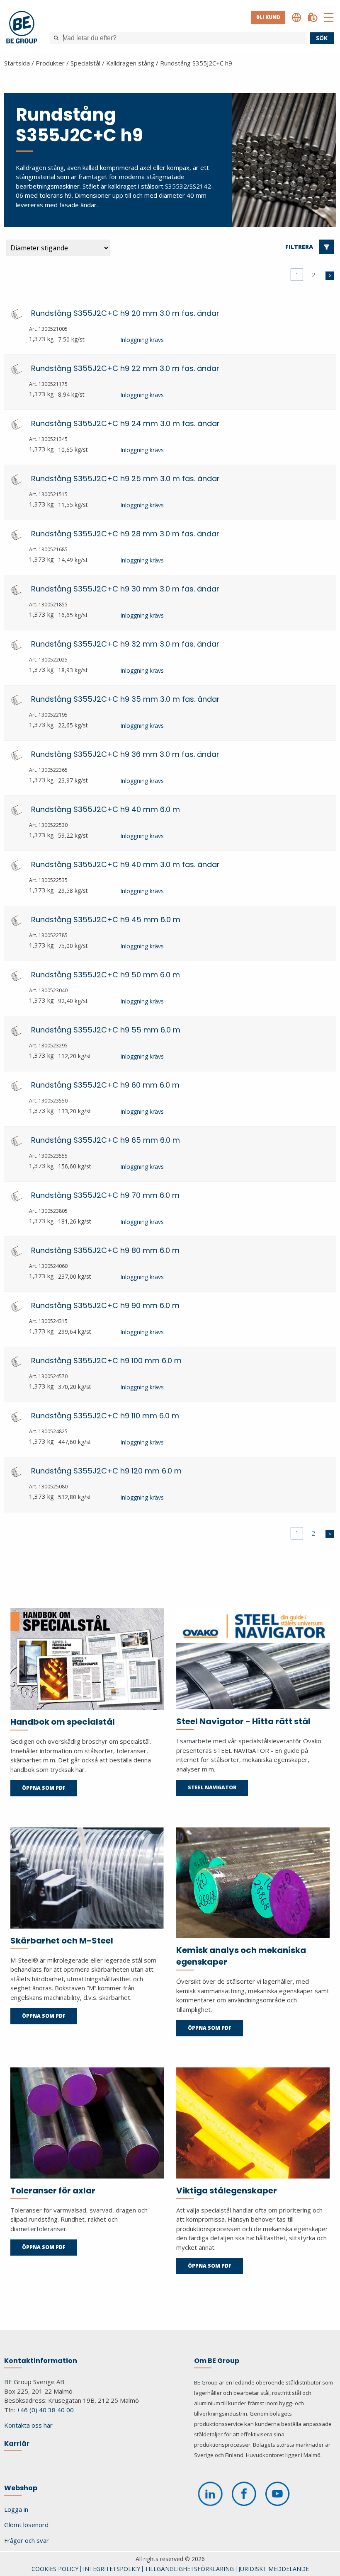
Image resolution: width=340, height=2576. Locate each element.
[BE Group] (22, 28)
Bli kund (268, 17)
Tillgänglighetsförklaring (189, 2569)
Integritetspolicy (112, 2569)
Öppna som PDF (44, 1788)
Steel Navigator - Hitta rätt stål (243, 1721)
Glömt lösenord (26, 2525)
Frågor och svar (27, 2540)
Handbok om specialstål (63, 1722)
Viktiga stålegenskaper (227, 2191)
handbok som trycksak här (47, 1769)
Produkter (50, 63)
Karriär (17, 2444)
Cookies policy (55, 2569)
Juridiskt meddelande (274, 2569)
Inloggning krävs (142, 340)
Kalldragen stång (130, 63)
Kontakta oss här (28, 2425)
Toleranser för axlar (53, 2191)
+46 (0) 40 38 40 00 (45, 2410)
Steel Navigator (212, 1787)
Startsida (17, 63)
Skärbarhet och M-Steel (62, 1941)
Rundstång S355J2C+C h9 (196, 63)
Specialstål (85, 63)
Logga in (16, 2509)
